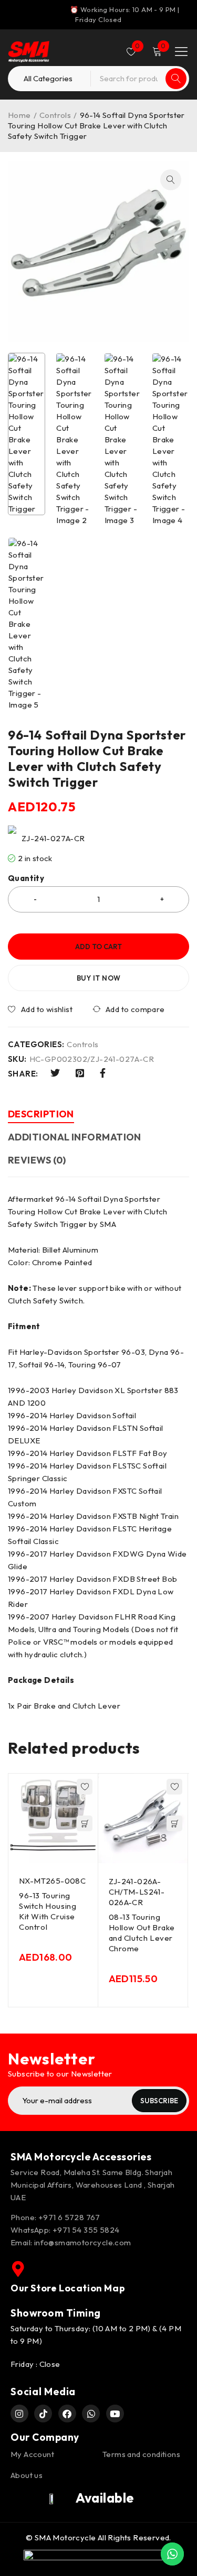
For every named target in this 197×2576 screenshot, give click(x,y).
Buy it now (99, 978)
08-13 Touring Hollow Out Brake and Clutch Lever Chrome (142, 1933)
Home (19, 115)
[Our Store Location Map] (18, 2269)
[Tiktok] (43, 2414)
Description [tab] (41, 1114)
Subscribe (159, 2101)
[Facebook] (67, 2414)
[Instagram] (19, 2414)
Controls (55, 115)
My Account (32, 2454)
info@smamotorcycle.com (83, 2242)
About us (27, 2475)
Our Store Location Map (68, 2288)
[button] (171, 180)
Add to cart (98, 947)
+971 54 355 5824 (86, 2230)
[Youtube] (115, 2414)
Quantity (26, 878)
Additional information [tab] (75, 1137)
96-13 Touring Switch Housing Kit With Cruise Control (48, 1911)
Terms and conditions (141, 2454)
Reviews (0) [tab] (37, 1160)
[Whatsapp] (91, 2414)
